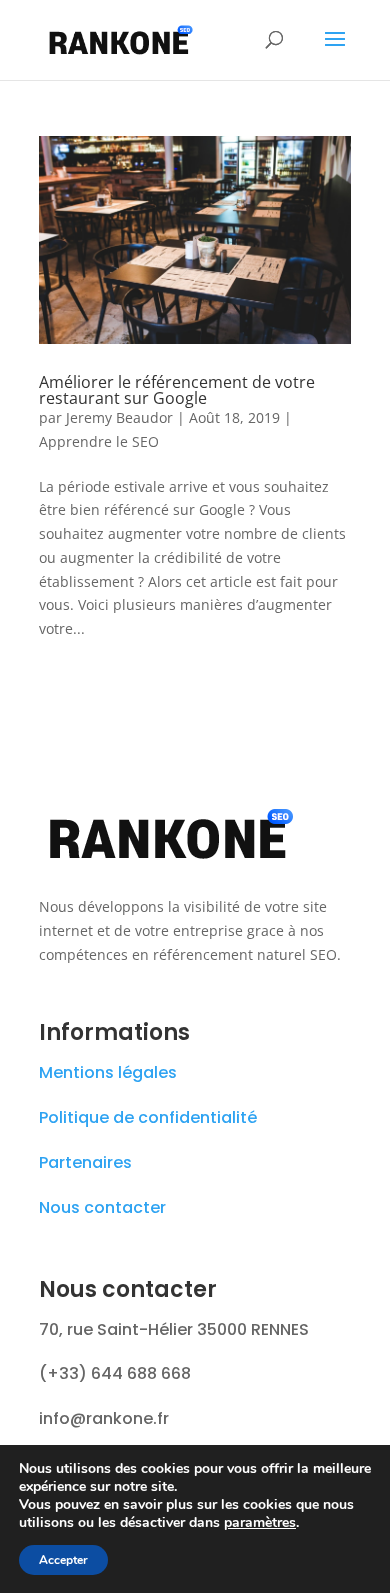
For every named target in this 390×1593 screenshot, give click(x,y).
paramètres (260, 1523)
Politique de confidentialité (148, 1117)
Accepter (63, 1560)
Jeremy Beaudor (119, 417)
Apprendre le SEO (99, 441)
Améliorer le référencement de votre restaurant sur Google (177, 390)
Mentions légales (108, 1072)
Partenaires (85, 1162)
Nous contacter (102, 1207)
